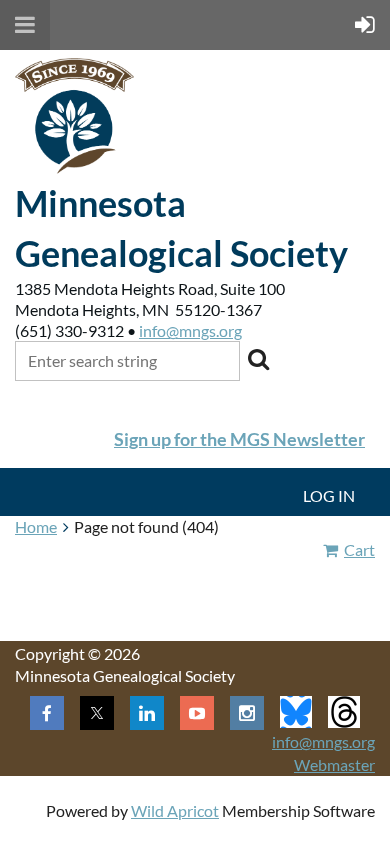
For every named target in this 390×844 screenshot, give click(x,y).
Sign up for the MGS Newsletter (239, 439)
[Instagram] (247, 713)
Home (36, 526)
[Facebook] (47, 713)
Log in (329, 495)
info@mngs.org (190, 330)
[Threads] (344, 712)
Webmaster (334, 764)
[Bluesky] (296, 712)
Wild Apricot (175, 810)
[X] (97, 713)
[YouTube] (197, 713)
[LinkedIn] (147, 713)
